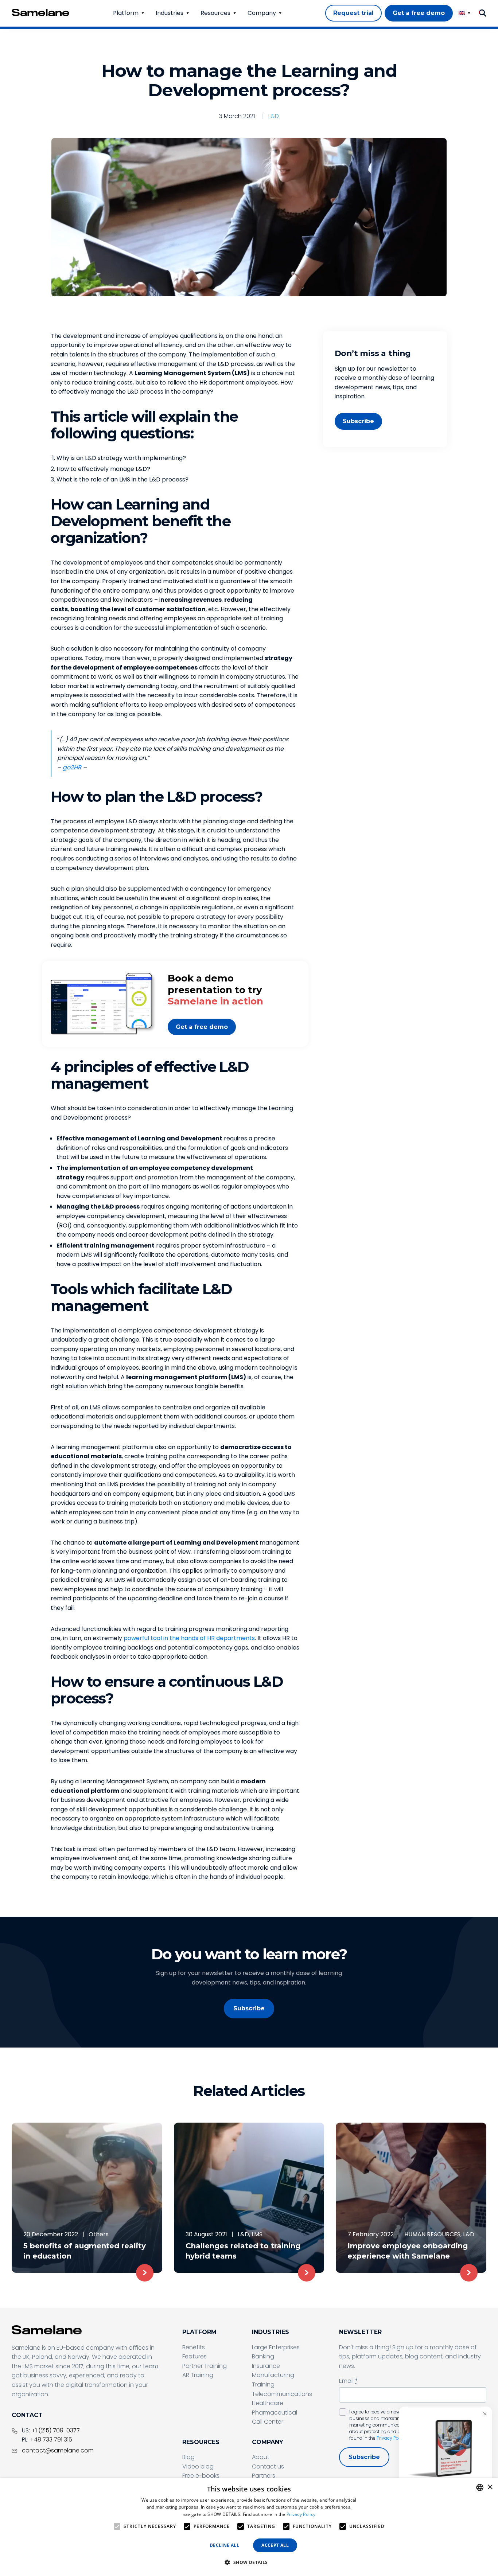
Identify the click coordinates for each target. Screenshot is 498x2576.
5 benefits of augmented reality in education (85, 2251)
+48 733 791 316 (51, 2440)
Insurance (266, 2366)
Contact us (268, 2466)
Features (194, 2356)
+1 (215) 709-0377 (56, 2430)
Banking (263, 2356)
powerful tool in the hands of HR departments (189, 1638)
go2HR (72, 767)
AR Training (198, 2375)
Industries (170, 13)
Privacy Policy (391, 2438)
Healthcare (268, 2403)
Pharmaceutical (275, 2413)
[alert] (249, 2527)
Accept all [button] (275, 2545)
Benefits (194, 2347)
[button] (249, 2563)
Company (262, 13)
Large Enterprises (276, 2347)
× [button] (490, 2487)
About (261, 2457)
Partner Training (205, 2366)
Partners (264, 2476)
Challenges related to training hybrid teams (243, 2251)
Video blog (198, 2466)
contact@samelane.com (58, 2450)
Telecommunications (282, 2394)
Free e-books (201, 2476)
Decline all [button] (224, 2545)
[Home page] (40, 12)
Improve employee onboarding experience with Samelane (408, 2251)
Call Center (268, 2422)
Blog (188, 2457)
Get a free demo (202, 1027)
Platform (126, 13)
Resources (215, 13)
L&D (274, 116)
